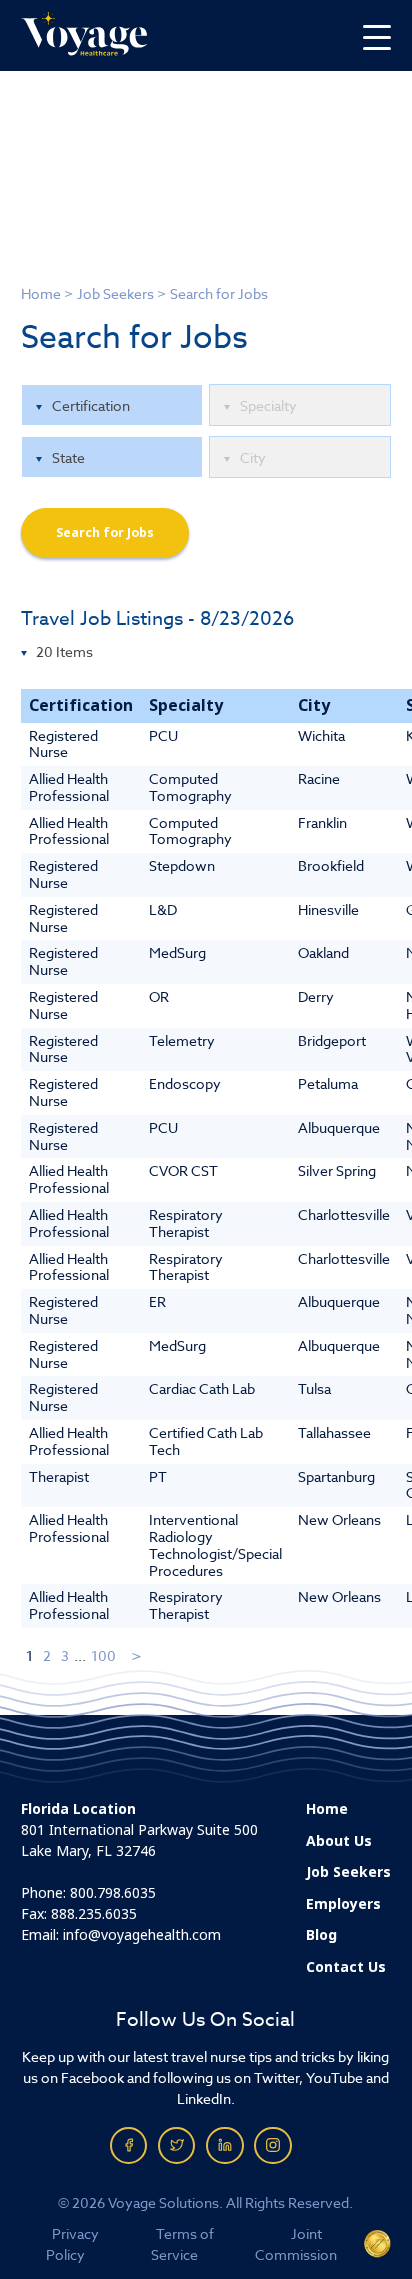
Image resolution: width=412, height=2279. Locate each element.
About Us (339, 1841)
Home (41, 293)
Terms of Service (182, 2244)
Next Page (137, 1655)
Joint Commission (296, 2244)
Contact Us (346, 1967)
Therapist (59, 1476)
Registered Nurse (63, 744)
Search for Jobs (105, 533)
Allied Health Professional (69, 787)
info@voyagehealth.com (142, 1935)
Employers (343, 1904)
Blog (321, 1935)
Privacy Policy (72, 2244)
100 (103, 1655)
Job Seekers (115, 293)
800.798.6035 (113, 1893)
